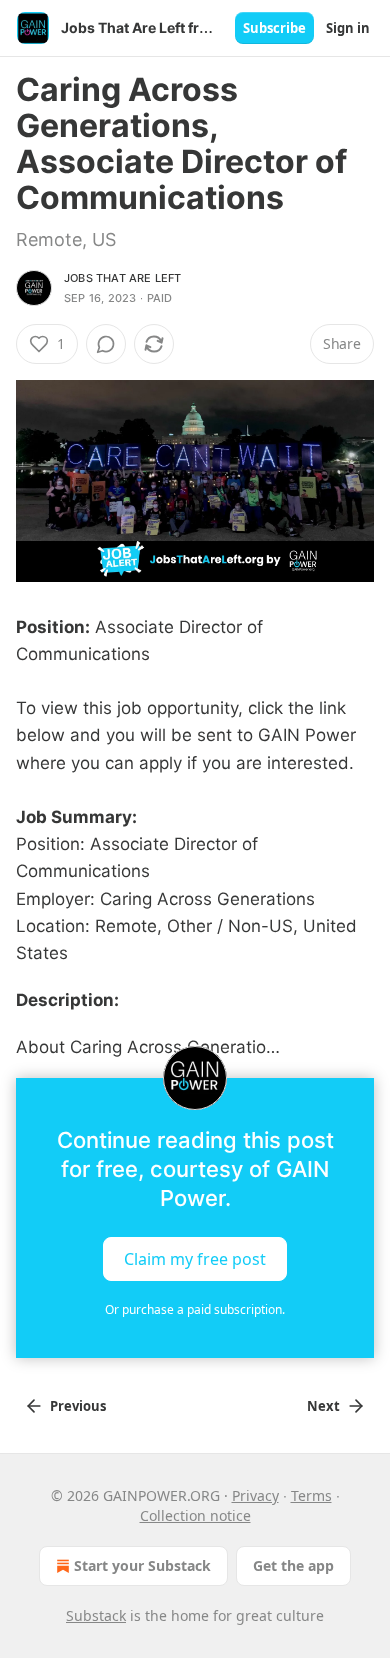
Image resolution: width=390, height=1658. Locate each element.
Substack (96, 1615)
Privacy (255, 1495)
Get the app (293, 1565)
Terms (311, 1495)
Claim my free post (195, 1258)
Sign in (348, 28)
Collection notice (195, 1515)
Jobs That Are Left (123, 278)
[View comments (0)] (106, 344)
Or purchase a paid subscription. (195, 1309)
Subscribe (274, 28)
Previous (78, 1406)
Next (323, 1406)
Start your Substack (142, 1565)
